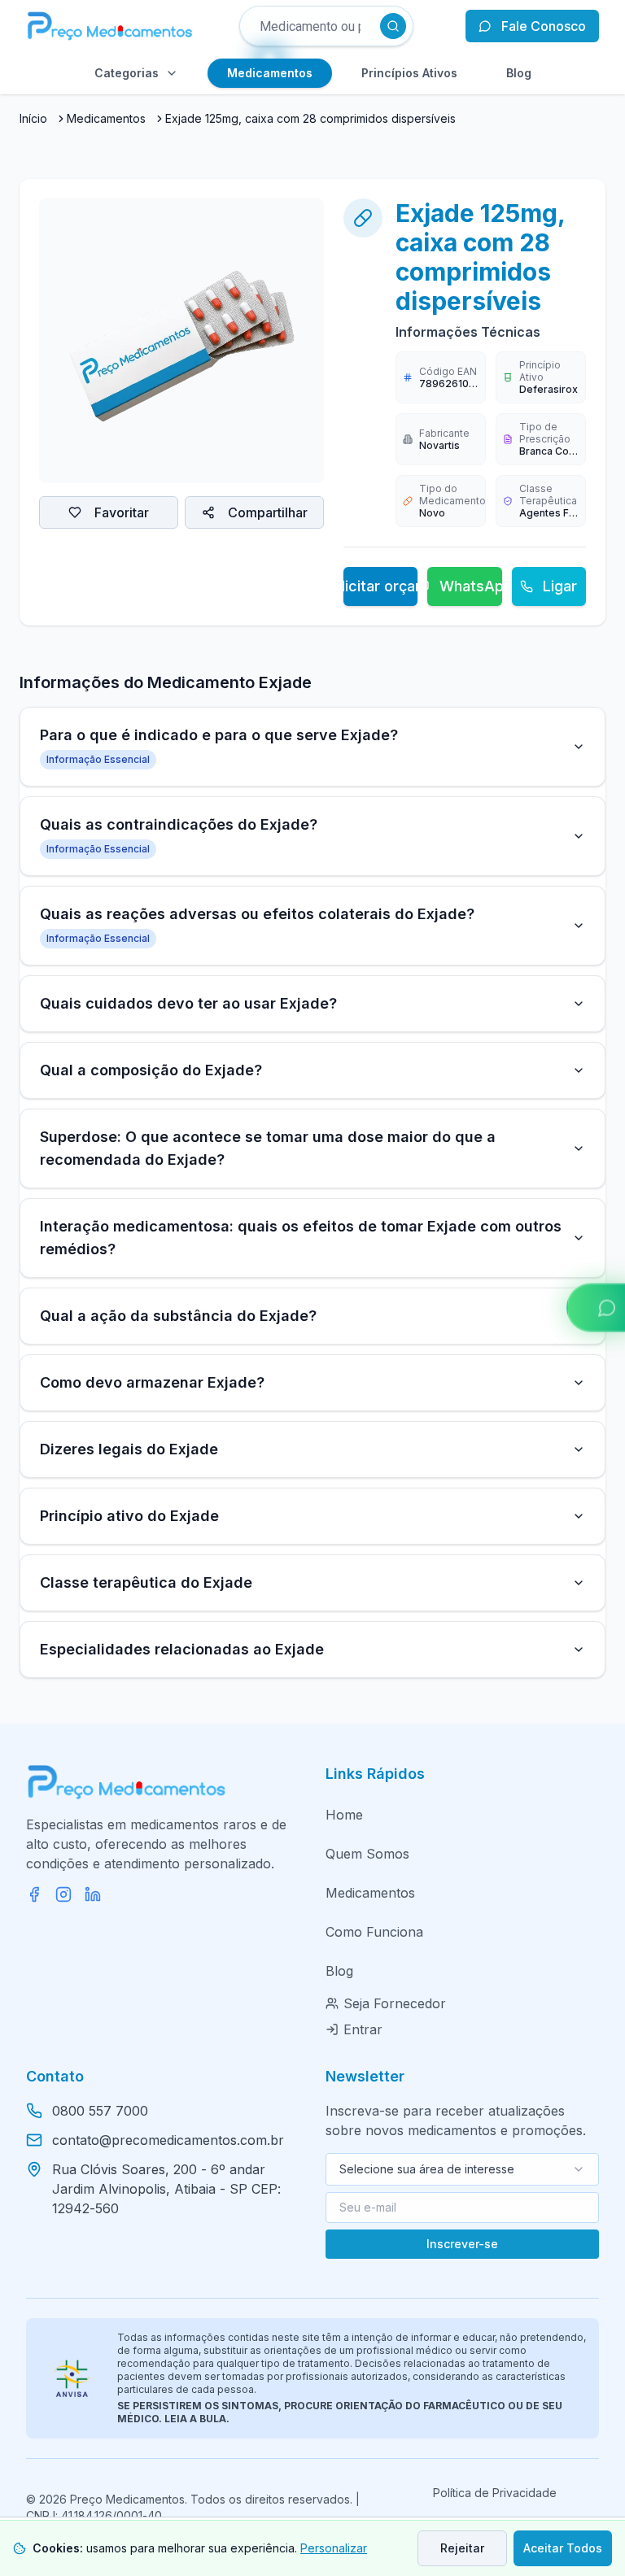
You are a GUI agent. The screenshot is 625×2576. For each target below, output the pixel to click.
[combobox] (462, 2169)
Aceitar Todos (563, 2548)
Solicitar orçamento (380, 586)
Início (33, 118)
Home (344, 1815)
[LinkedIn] (93, 1894)
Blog (339, 1971)
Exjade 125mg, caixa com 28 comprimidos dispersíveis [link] (310, 118)
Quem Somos (367, 1854)
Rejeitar (462, 2548)
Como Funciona (374, 1932)
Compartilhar (268, 512)
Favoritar (122, 512)
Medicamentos (106, 118)
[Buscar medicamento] (393, 26)
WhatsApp (470, 586)
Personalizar (334, 2548)
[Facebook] (34, 1894)
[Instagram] (63, 1894)
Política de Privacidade (495, 2493)
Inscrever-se (462, 2244)
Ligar (560, 586)
